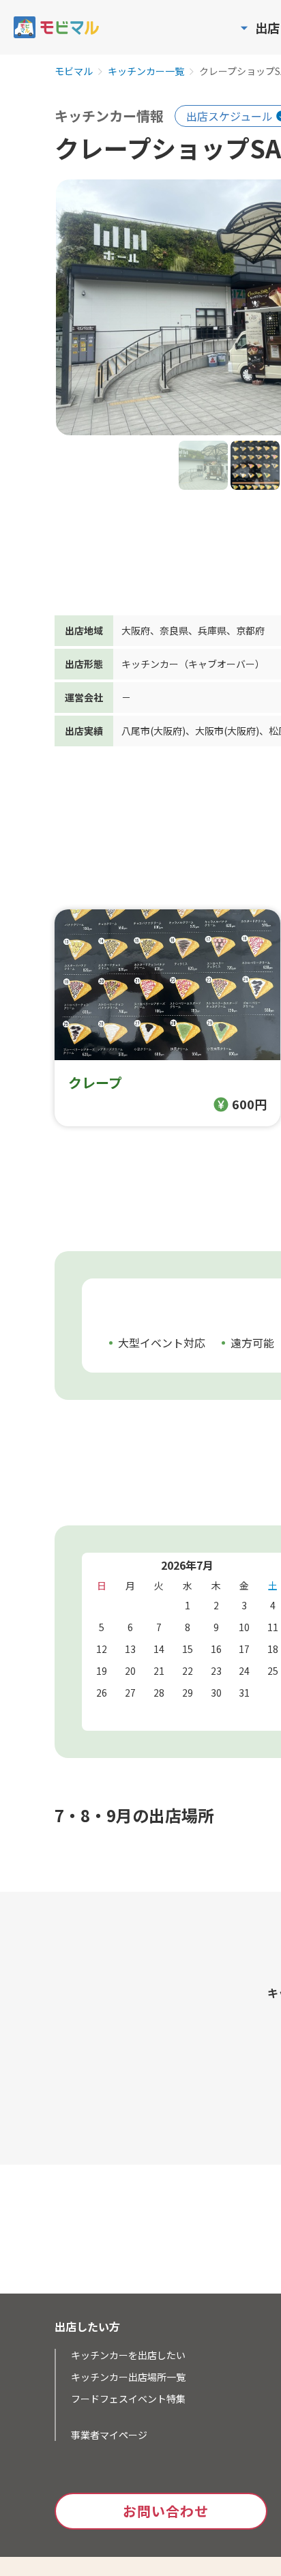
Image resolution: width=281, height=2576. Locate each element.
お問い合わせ (166, 2511)
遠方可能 (252, 1343)
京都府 (250, 630)
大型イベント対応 (162, 1343)
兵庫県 (212, 630)
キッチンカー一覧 (146, 72)
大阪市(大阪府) (227, 731)
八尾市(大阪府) (153, 731)
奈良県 (174, 630)
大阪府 (136, 630)
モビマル (74, 72)
